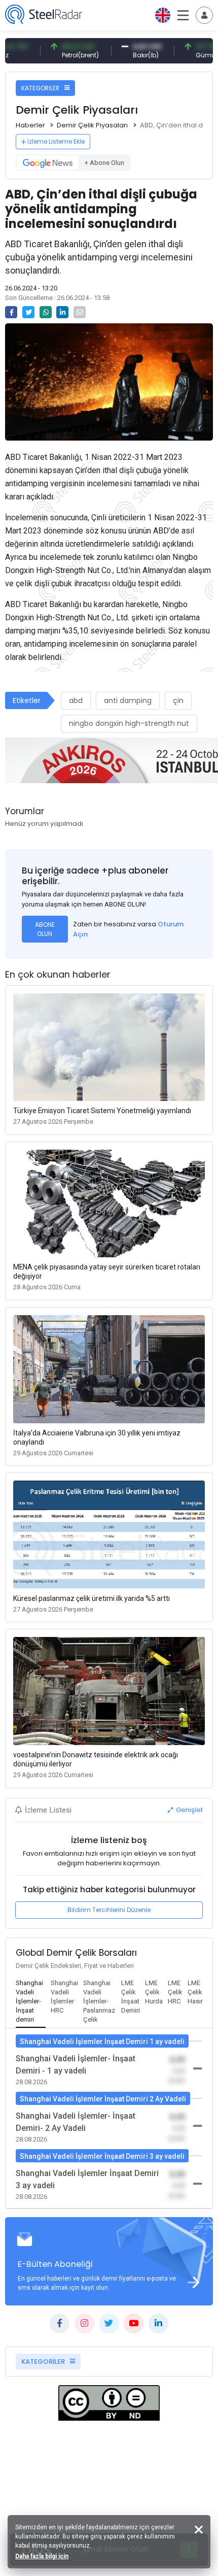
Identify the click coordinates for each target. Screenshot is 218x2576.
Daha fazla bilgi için (42, 2556)
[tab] (31, 2002)
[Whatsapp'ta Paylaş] (46, 312)
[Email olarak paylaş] (80, 312)
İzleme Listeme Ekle (56, 141)
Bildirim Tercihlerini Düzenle (109, 1910)
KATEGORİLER (41, 88)
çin (178, 700)
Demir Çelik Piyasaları (92, 125)
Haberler (30, 125)
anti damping (128, 700)
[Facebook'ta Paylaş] (11, 312)
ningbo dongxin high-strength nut (129, 723)
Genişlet (189, 1810)
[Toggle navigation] (204, 15)
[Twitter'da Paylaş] (28, 312)
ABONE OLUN (45, 929)
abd (76, 700)
